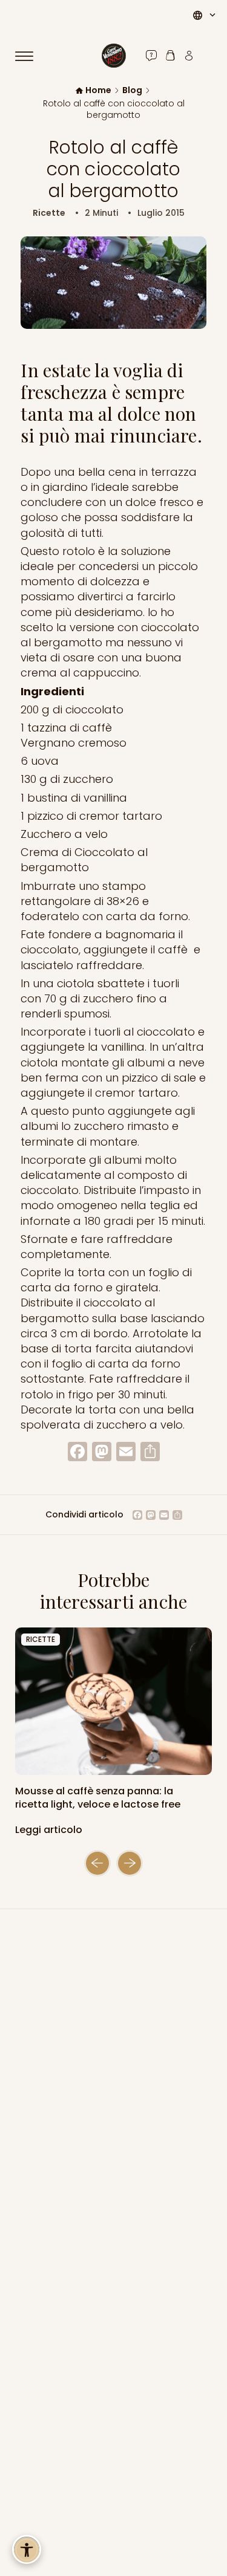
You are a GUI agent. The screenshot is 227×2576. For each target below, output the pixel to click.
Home (98, 90)
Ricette (49, 213)
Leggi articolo (50, 1830)
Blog (132, 90)
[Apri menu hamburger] (30, 56)
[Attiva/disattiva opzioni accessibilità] (27, 2549)
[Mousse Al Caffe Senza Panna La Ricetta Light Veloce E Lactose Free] (113, 1701)
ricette (41, 1639)
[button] (97, 1863)
